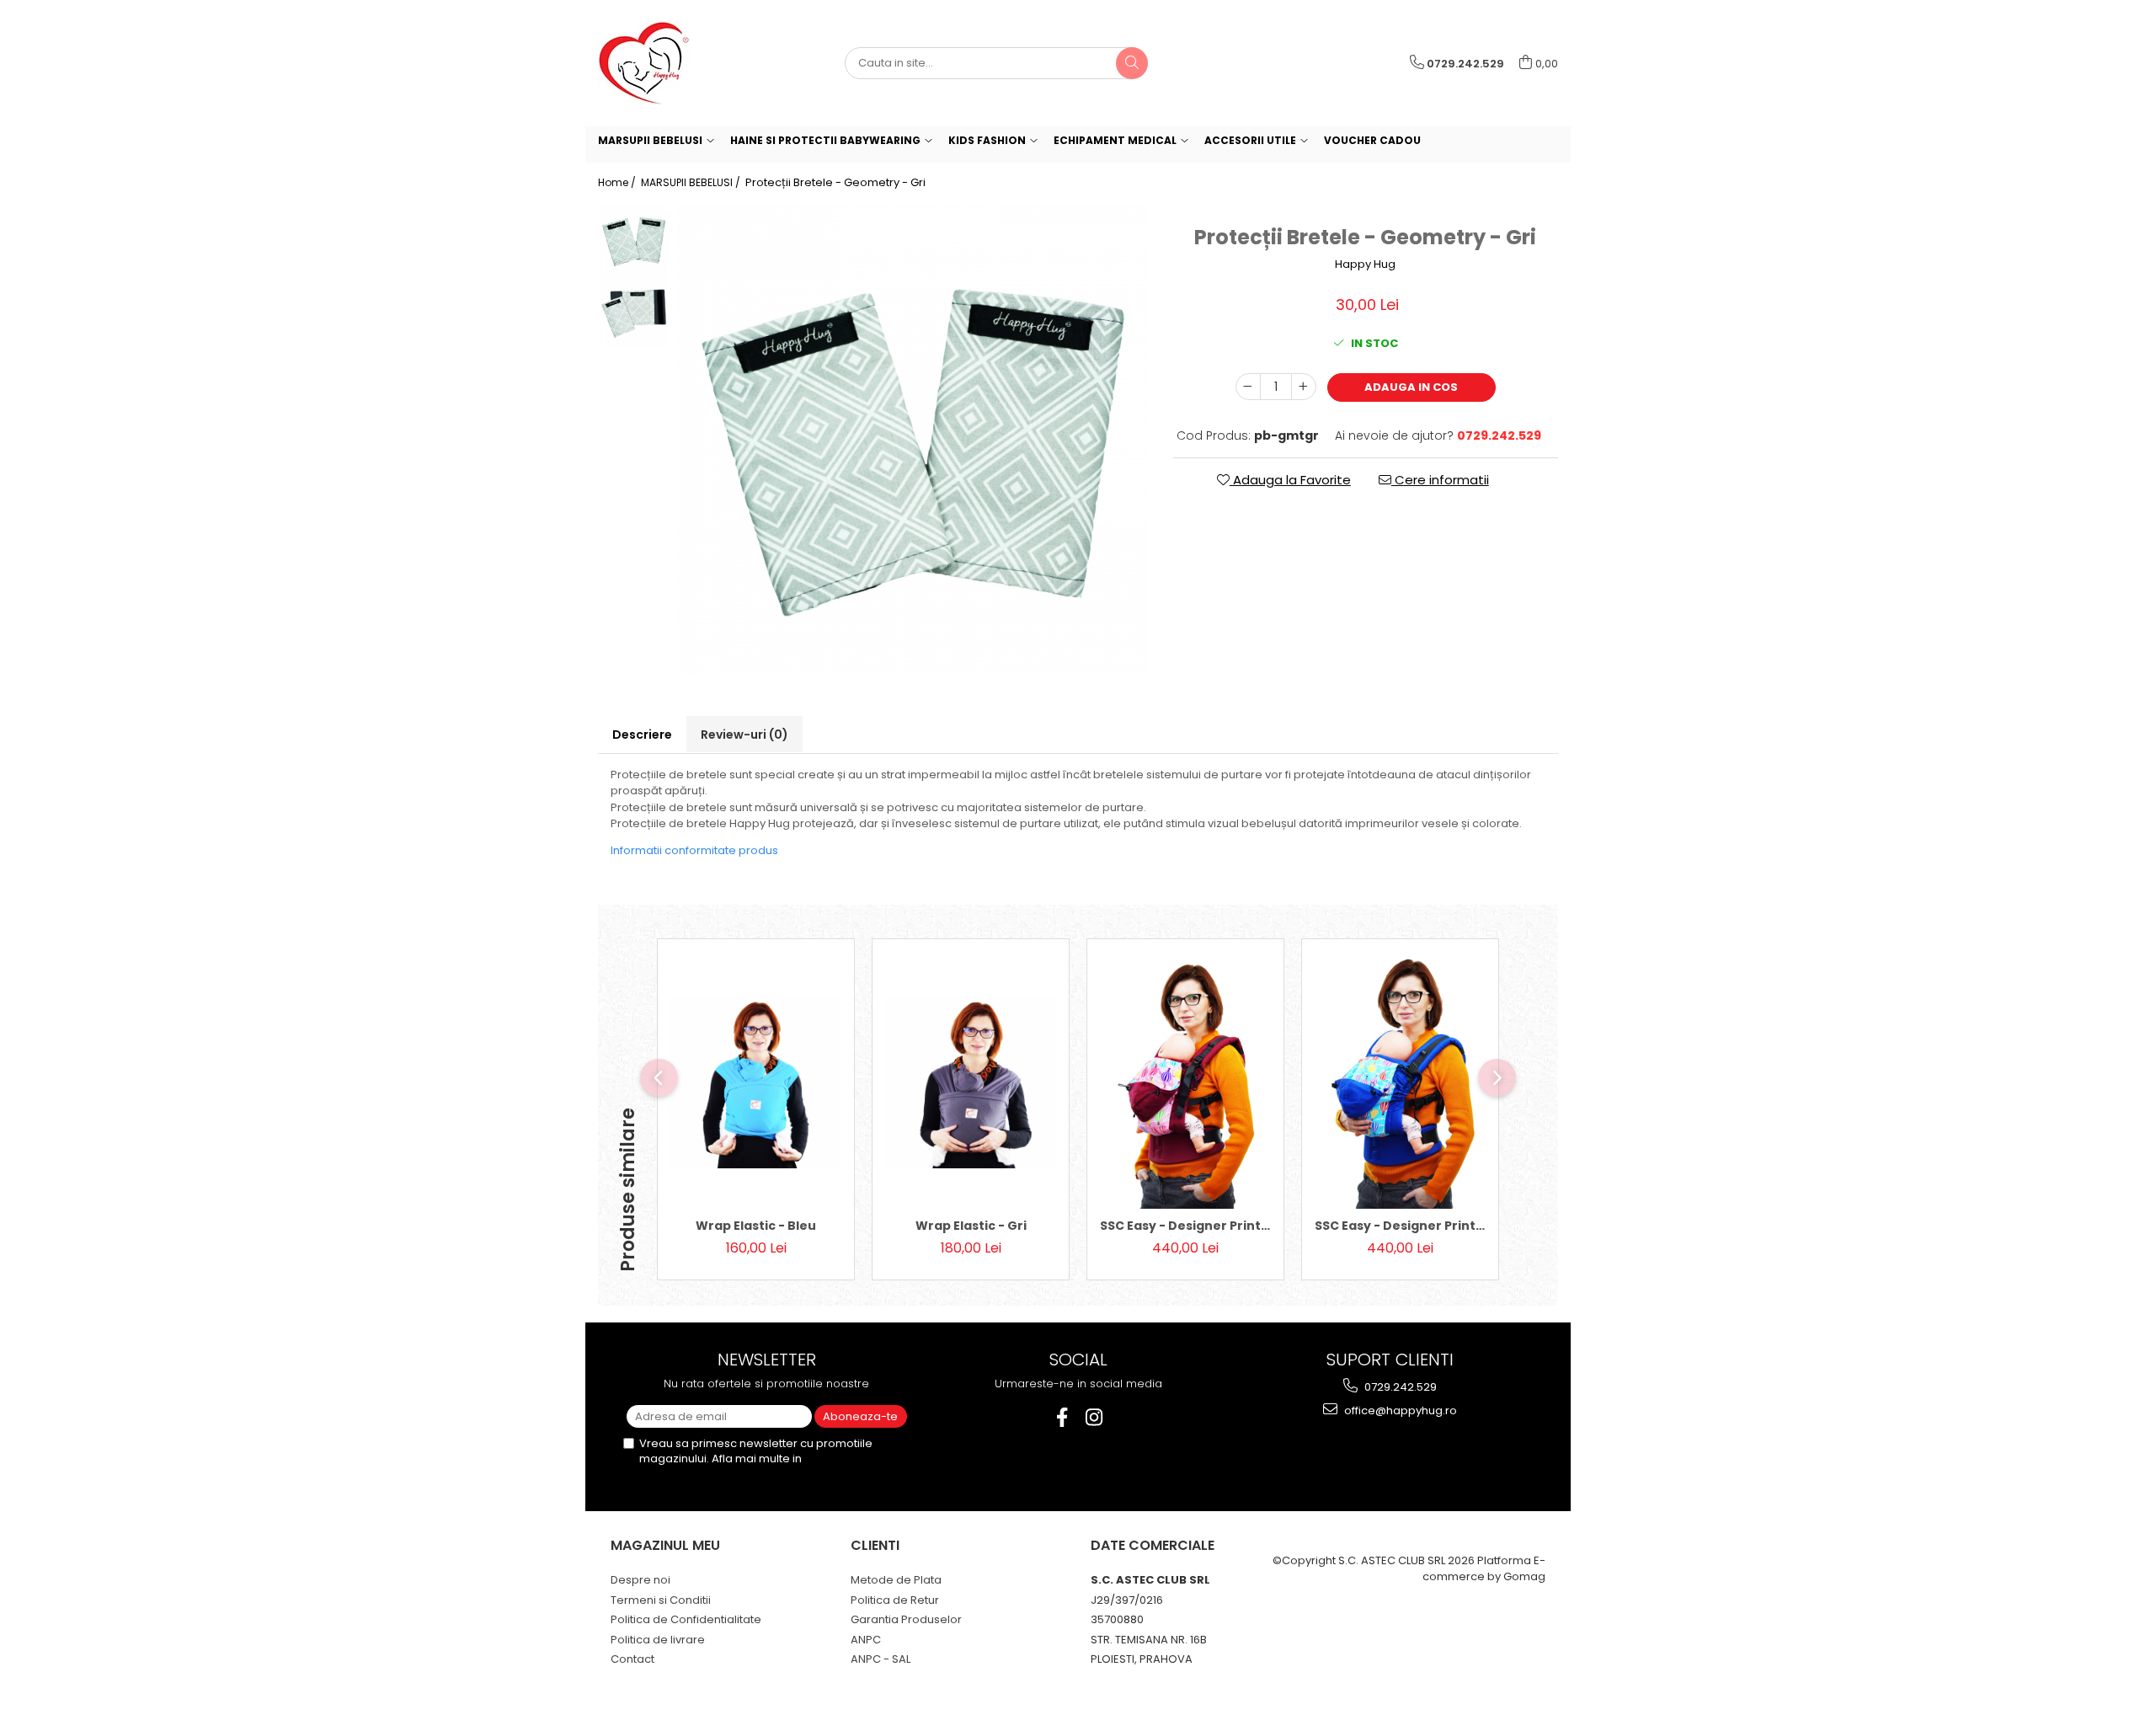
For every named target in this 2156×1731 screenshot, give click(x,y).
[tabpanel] (913, 439)
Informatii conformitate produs (694, 850)
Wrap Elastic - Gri (971, 1226)
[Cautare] (1132, 63)
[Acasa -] (682, 63)
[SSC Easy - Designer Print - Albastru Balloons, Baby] (1400, 1082)
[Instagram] (1094, 1417)
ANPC (866, 1640)
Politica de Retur (895, 1600)
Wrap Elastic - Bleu (756, 1226)
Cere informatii (1440, 480)
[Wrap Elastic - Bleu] (756, 1083)
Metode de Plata (896, 1580)
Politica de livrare (658, 1640)
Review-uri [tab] (744, 735)
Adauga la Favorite (1290, 480)
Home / (618, 182)
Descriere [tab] (642, 735)
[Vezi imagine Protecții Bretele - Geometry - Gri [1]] (634, 311)
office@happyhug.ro (1399, 1410)
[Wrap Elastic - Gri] (971, 1083)
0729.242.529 (1399, 1387)
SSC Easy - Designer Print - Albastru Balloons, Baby (1400, 1226)
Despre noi (640, 1580)
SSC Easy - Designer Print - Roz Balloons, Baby (1185, 1226)
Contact (632, 1659)
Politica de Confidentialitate (686, 1619)
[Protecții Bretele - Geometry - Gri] (913, 439)
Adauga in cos (1411, 387)
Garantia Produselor (906, 1619)
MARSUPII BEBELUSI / (692, 182)
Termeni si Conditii (661, 1600)
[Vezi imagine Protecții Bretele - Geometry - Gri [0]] (634, 240)
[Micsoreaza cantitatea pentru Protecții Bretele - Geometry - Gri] (1248, 387)
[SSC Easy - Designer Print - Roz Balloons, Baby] (1185, 1082)
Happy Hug (1365, 264)
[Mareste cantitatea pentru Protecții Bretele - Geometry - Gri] (1304, 387)
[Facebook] (1062, 1417)
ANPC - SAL (881, 1659)
